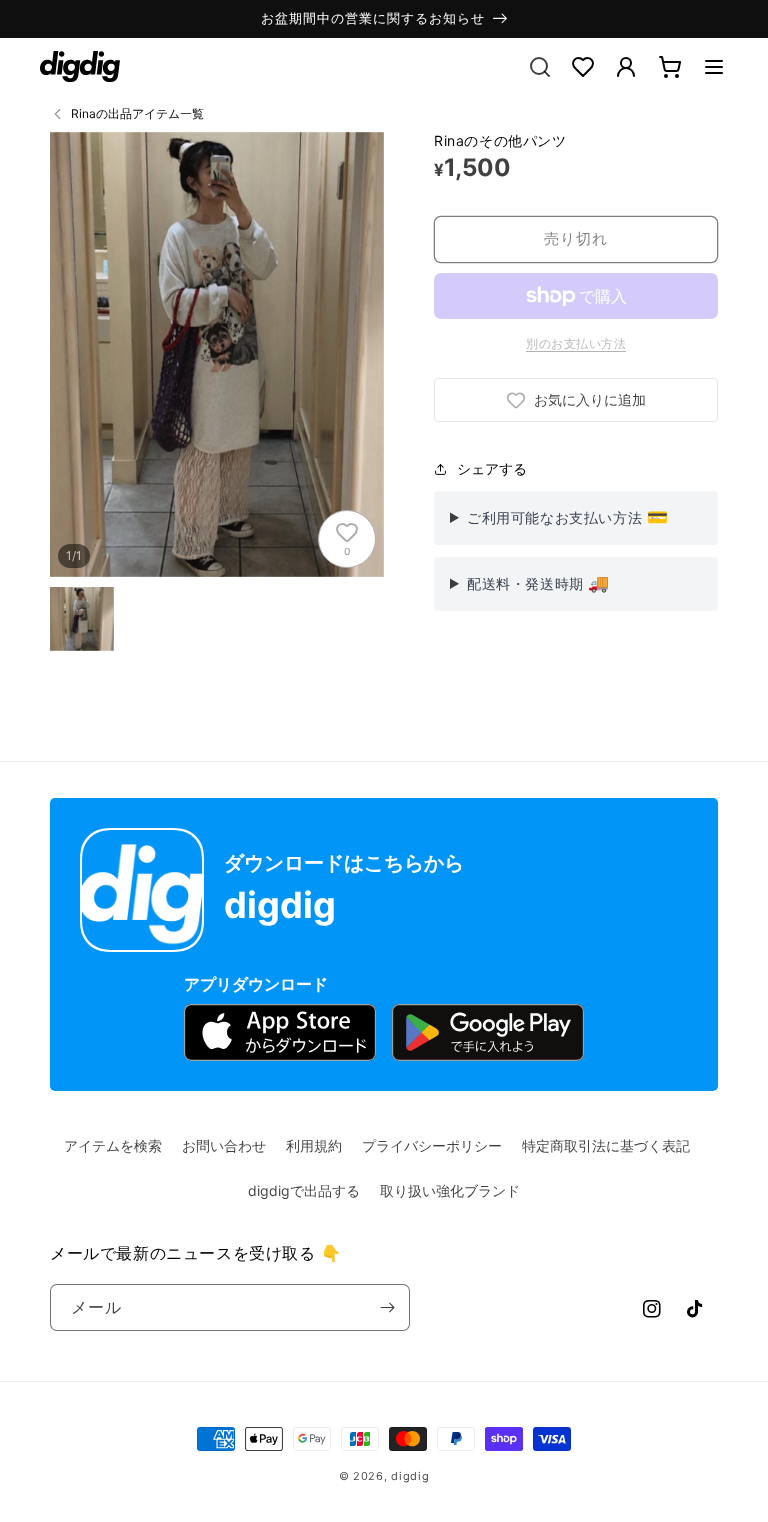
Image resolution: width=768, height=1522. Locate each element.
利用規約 (314, 1145)
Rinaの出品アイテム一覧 (137, 113)
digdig (410, 1476)
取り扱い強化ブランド (450, 1190)
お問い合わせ (224, 1145)
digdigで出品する (304, 1190)
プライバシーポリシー (432, 1145)
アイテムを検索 (113, 1145)
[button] (714, 67)
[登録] (387, 1307)
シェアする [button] (492, 468)
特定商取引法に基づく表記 (606, 1145)
